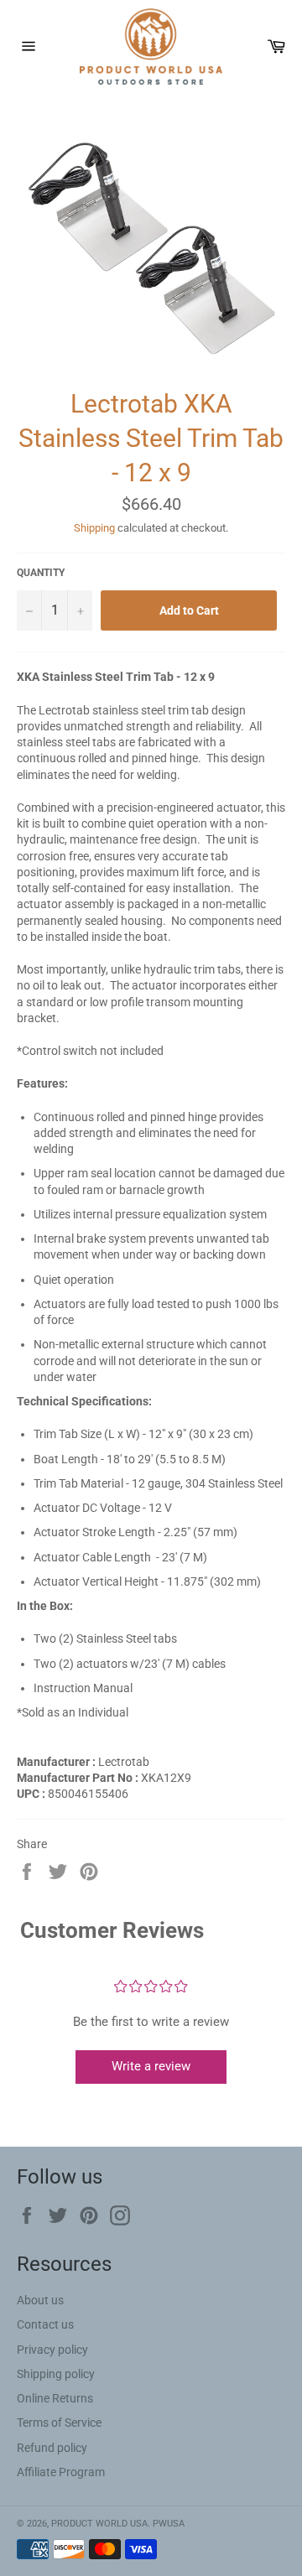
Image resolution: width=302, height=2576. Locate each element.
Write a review (151, 2066)
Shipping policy (56, 2374)
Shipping (94, 528)
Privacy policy (52, 2350)
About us (40, 2300)
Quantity (41, 573)
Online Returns (55, 2398)
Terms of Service (59, 2423)
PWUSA (169, 2524)
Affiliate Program (61, 2472)
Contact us (45, 2324)
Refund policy (52, 2448)
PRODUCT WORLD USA (99, 2524)
